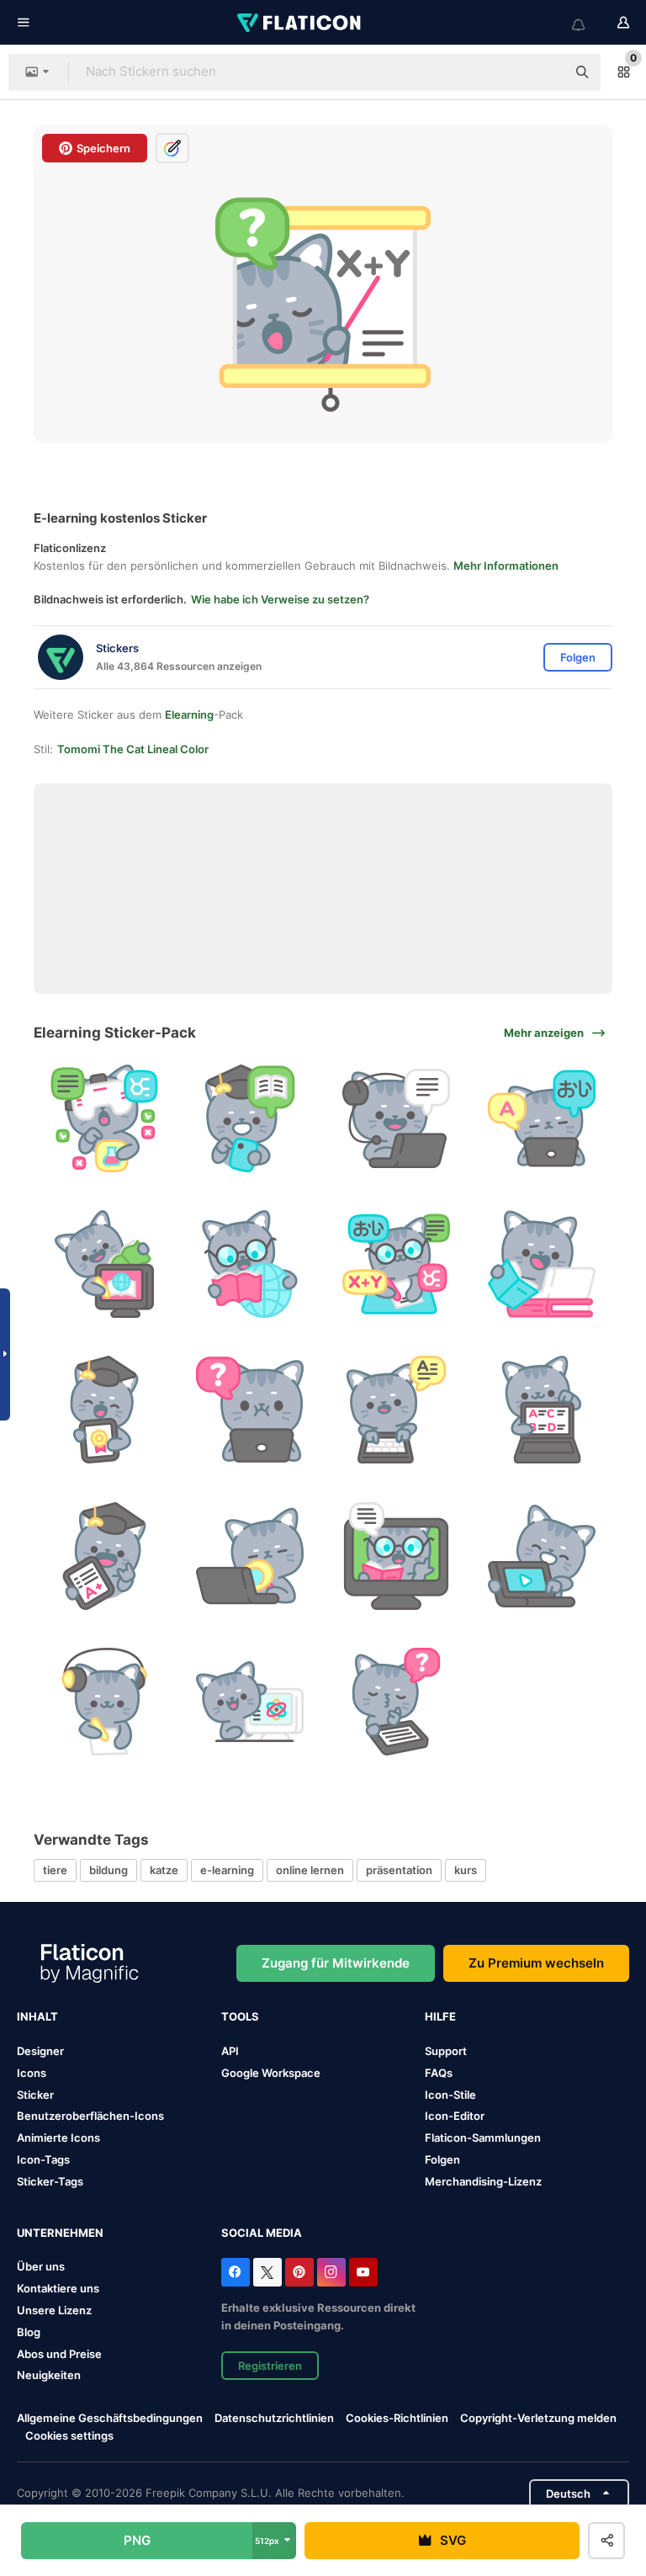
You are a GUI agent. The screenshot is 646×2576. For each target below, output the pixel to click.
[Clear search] (545, 72)
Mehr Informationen (506, 566)
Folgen (442, 2159)
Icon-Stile (450, 2095)
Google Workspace (271, 2073)
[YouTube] (363, 2272)
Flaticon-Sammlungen (483, 2138)
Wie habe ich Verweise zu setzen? (280, 599)
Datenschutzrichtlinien (274, 2418)
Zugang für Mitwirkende (336, 1963)
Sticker (35, 2095)
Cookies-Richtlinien (397, 2418)
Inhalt (37, 2016)
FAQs (439, 2073)
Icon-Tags (43, 2159)
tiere (55, 1870)
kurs (466, 1870)
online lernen (310, 1870)
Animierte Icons (58, 2138)
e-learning (227, 1870)
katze (164, 1870)
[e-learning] (104, 1118)
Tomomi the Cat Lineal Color (133, 749)
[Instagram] (331, 2272)
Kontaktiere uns (58, 2288)
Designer (40, 2051)
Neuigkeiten (49, 2375)
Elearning (189, 714)
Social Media (262, 2233)
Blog (29, 2332)
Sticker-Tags (50, 2181)
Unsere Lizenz (54, 2310)
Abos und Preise (59, 2354)
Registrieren (270, 2366)
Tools (240, 2016)
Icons (32, 2073)
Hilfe (440, 2016)
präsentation (399, 1870)
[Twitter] (267, 2272)
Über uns (41, 2266)
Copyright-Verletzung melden (538, 2418)
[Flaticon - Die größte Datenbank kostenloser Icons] (300, 23)
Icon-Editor (455, 2116)
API (230, 2051)
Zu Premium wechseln (536, 1963)
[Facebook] (236, 2272)
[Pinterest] (299, 2272)
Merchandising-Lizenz (483, 2181)
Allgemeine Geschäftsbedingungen (110, 2418)
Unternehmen (60, 2233)
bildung (109, 1870)
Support (446, 2051)
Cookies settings (69, 2436)
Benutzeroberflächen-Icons (90, 2116)
